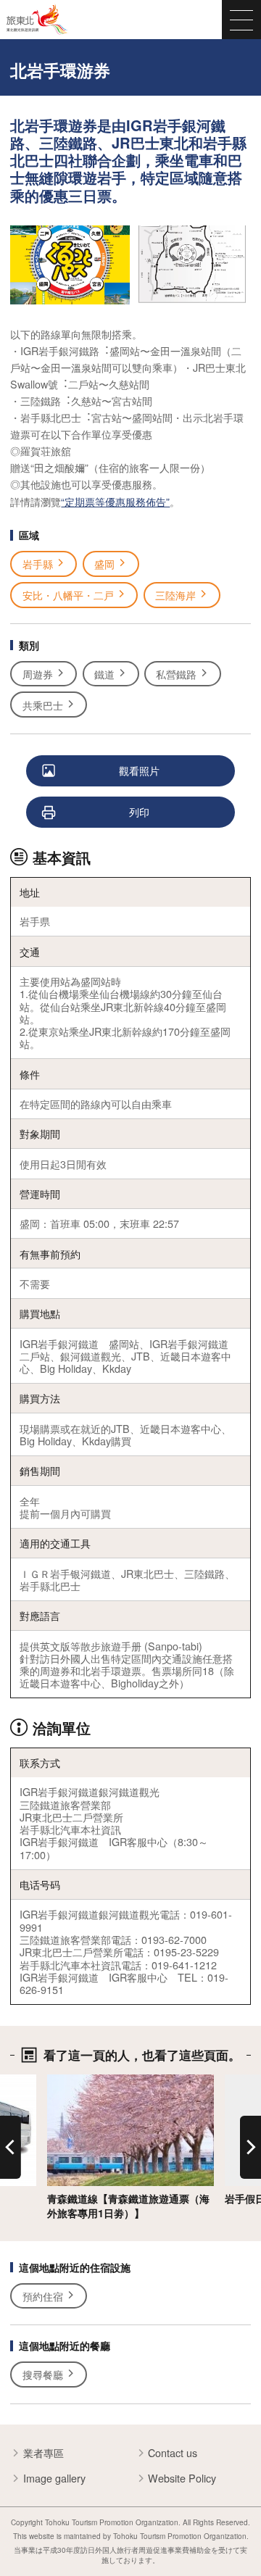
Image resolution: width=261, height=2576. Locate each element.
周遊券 (38, 674)
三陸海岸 (175, 595)
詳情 (57, 2081)
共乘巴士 (43, 705)
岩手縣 (38, 564)
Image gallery (54, 2478)
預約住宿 (43, 2296)
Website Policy (182, 2478)
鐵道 (104, 674)
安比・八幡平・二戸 (68, 595)
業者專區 (43, 2453)
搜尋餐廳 (43, 2374)
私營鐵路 (176, 674)
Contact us (173, 2453)
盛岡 (104, 564)
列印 (139, 811)
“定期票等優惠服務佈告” (115, 501)
